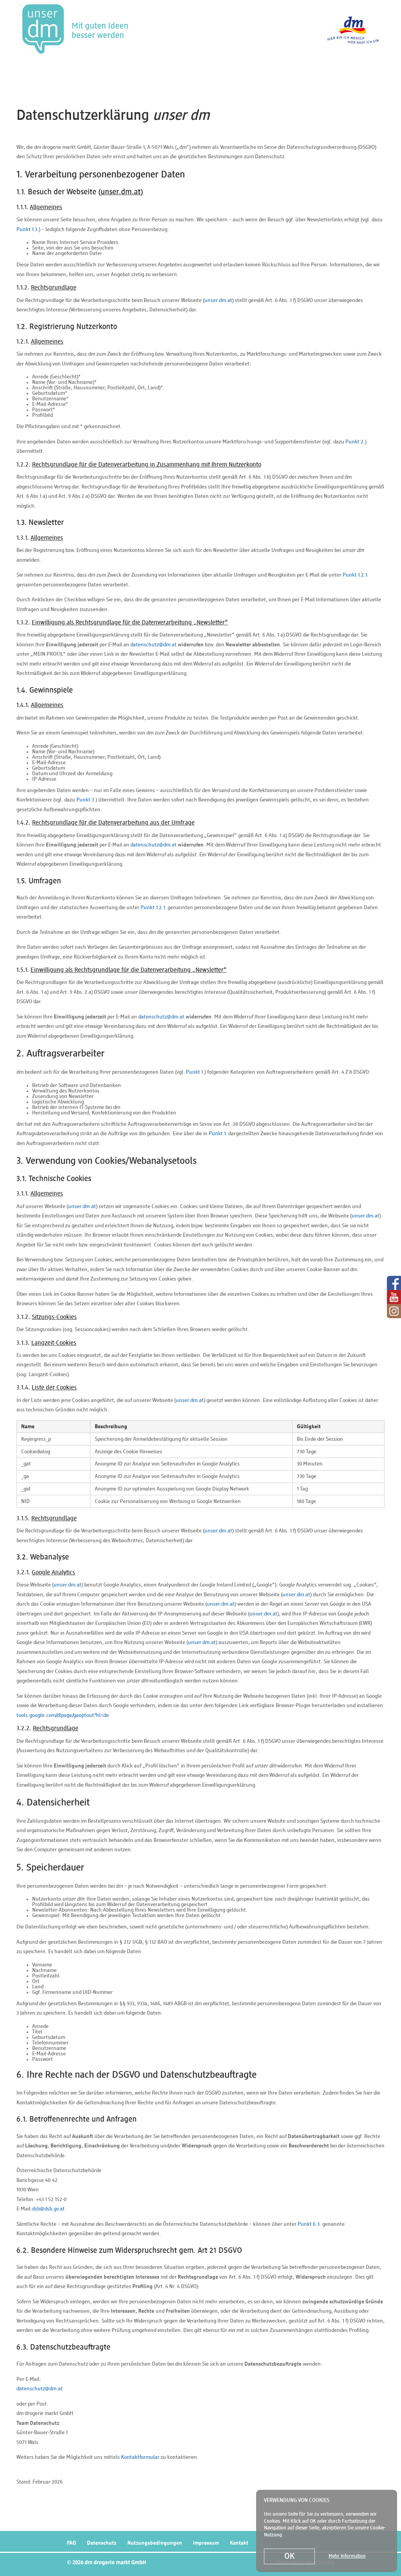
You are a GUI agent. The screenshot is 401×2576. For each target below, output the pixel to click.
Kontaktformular (140, 2457)
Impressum (206, 2543)
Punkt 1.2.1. (356, 575)
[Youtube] (394, 1297)
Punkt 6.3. (309, 2224)
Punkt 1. (195, 1072)
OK (289, 2557)
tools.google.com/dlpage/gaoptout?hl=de (63, 1715)
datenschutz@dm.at (154, 645)
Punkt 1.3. (28, 230)
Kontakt (239, 2543)
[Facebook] (394, 1283)
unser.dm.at (218, 300)
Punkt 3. (86, 800)
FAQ (71, 2543)
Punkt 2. (355, 442)
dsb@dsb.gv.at (48, 2209)
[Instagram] (394, 1311)
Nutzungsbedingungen (155, 2543)
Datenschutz (102, 2543)
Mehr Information (347, 2556)
